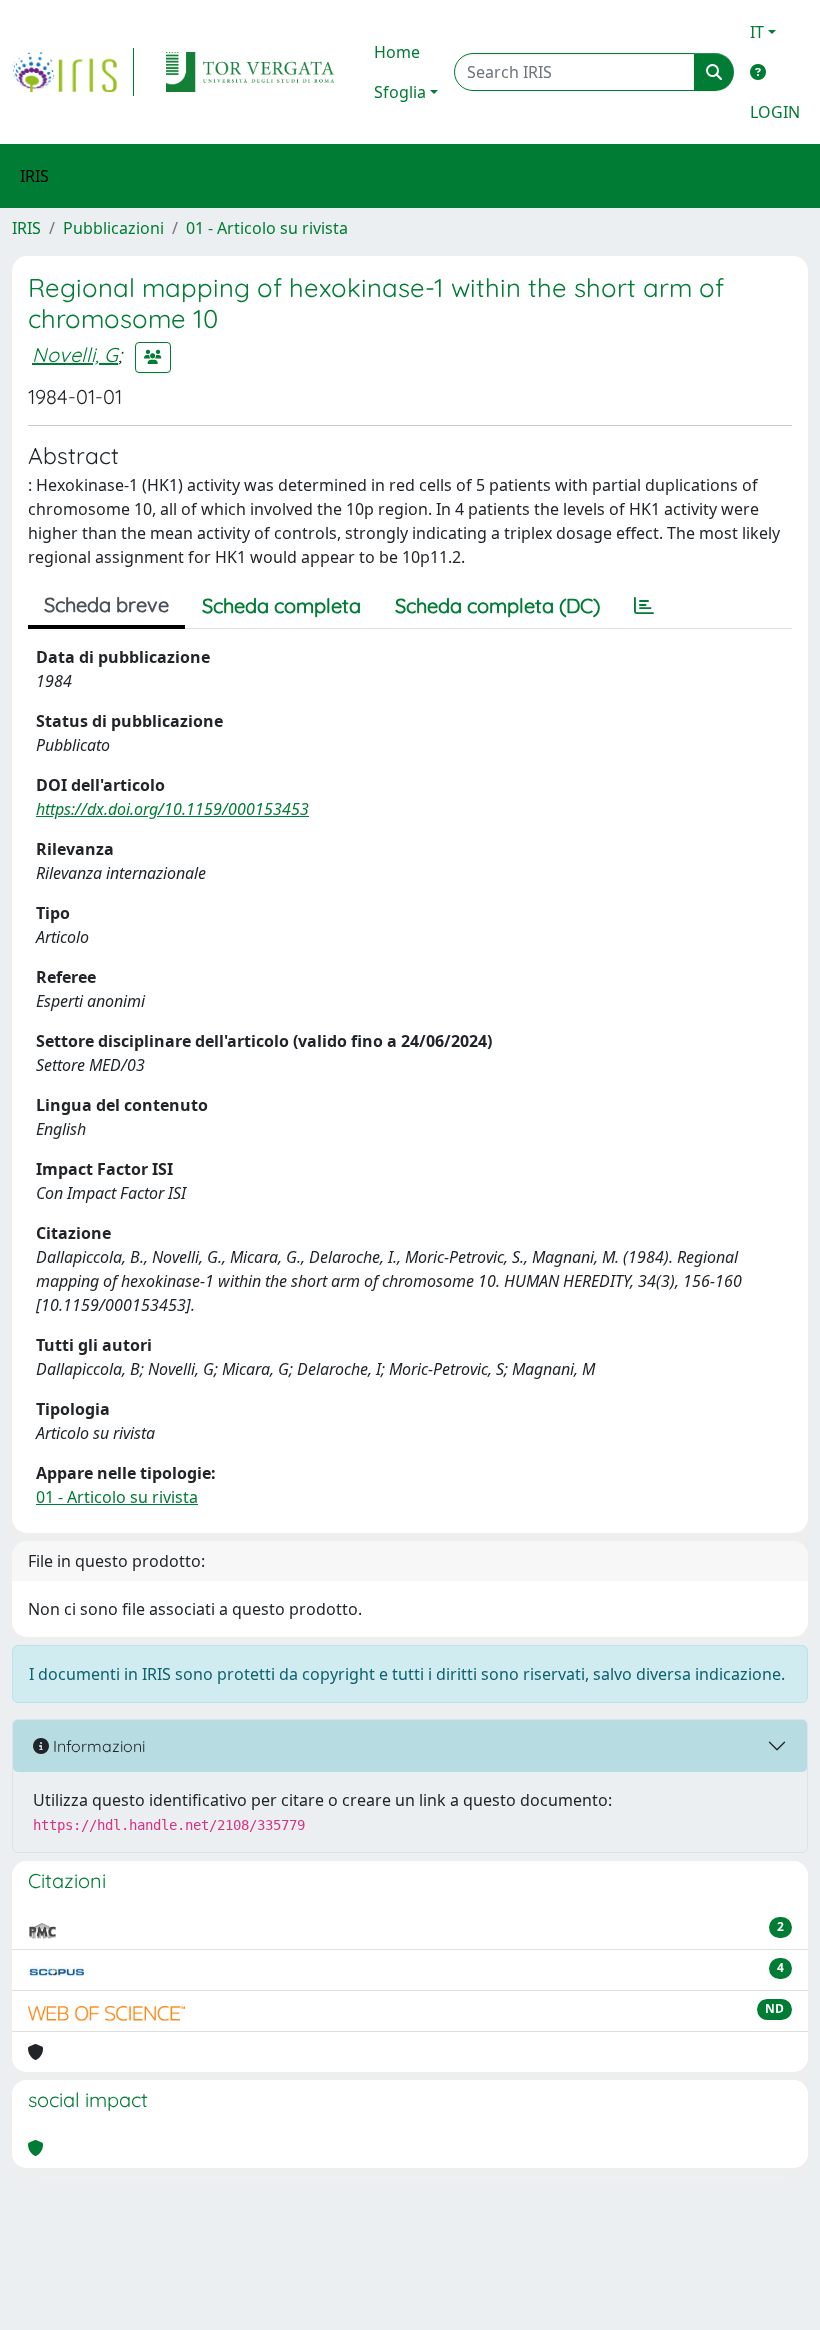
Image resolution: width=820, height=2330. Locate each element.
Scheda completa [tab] (281, 605)
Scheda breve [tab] (106, 604)
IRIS (26, 228)
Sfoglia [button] (400, 92)
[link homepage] (73, 72)
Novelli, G (75, 354)
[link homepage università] (250, 72)
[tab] (644, 606)
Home (397, 52)
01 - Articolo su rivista (267, 228)
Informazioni (97, 1746)
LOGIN (775, 112)
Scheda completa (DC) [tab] (497, 605)
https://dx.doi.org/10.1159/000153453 (172, 809)
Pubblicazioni (113, 228)
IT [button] (757, 32)
